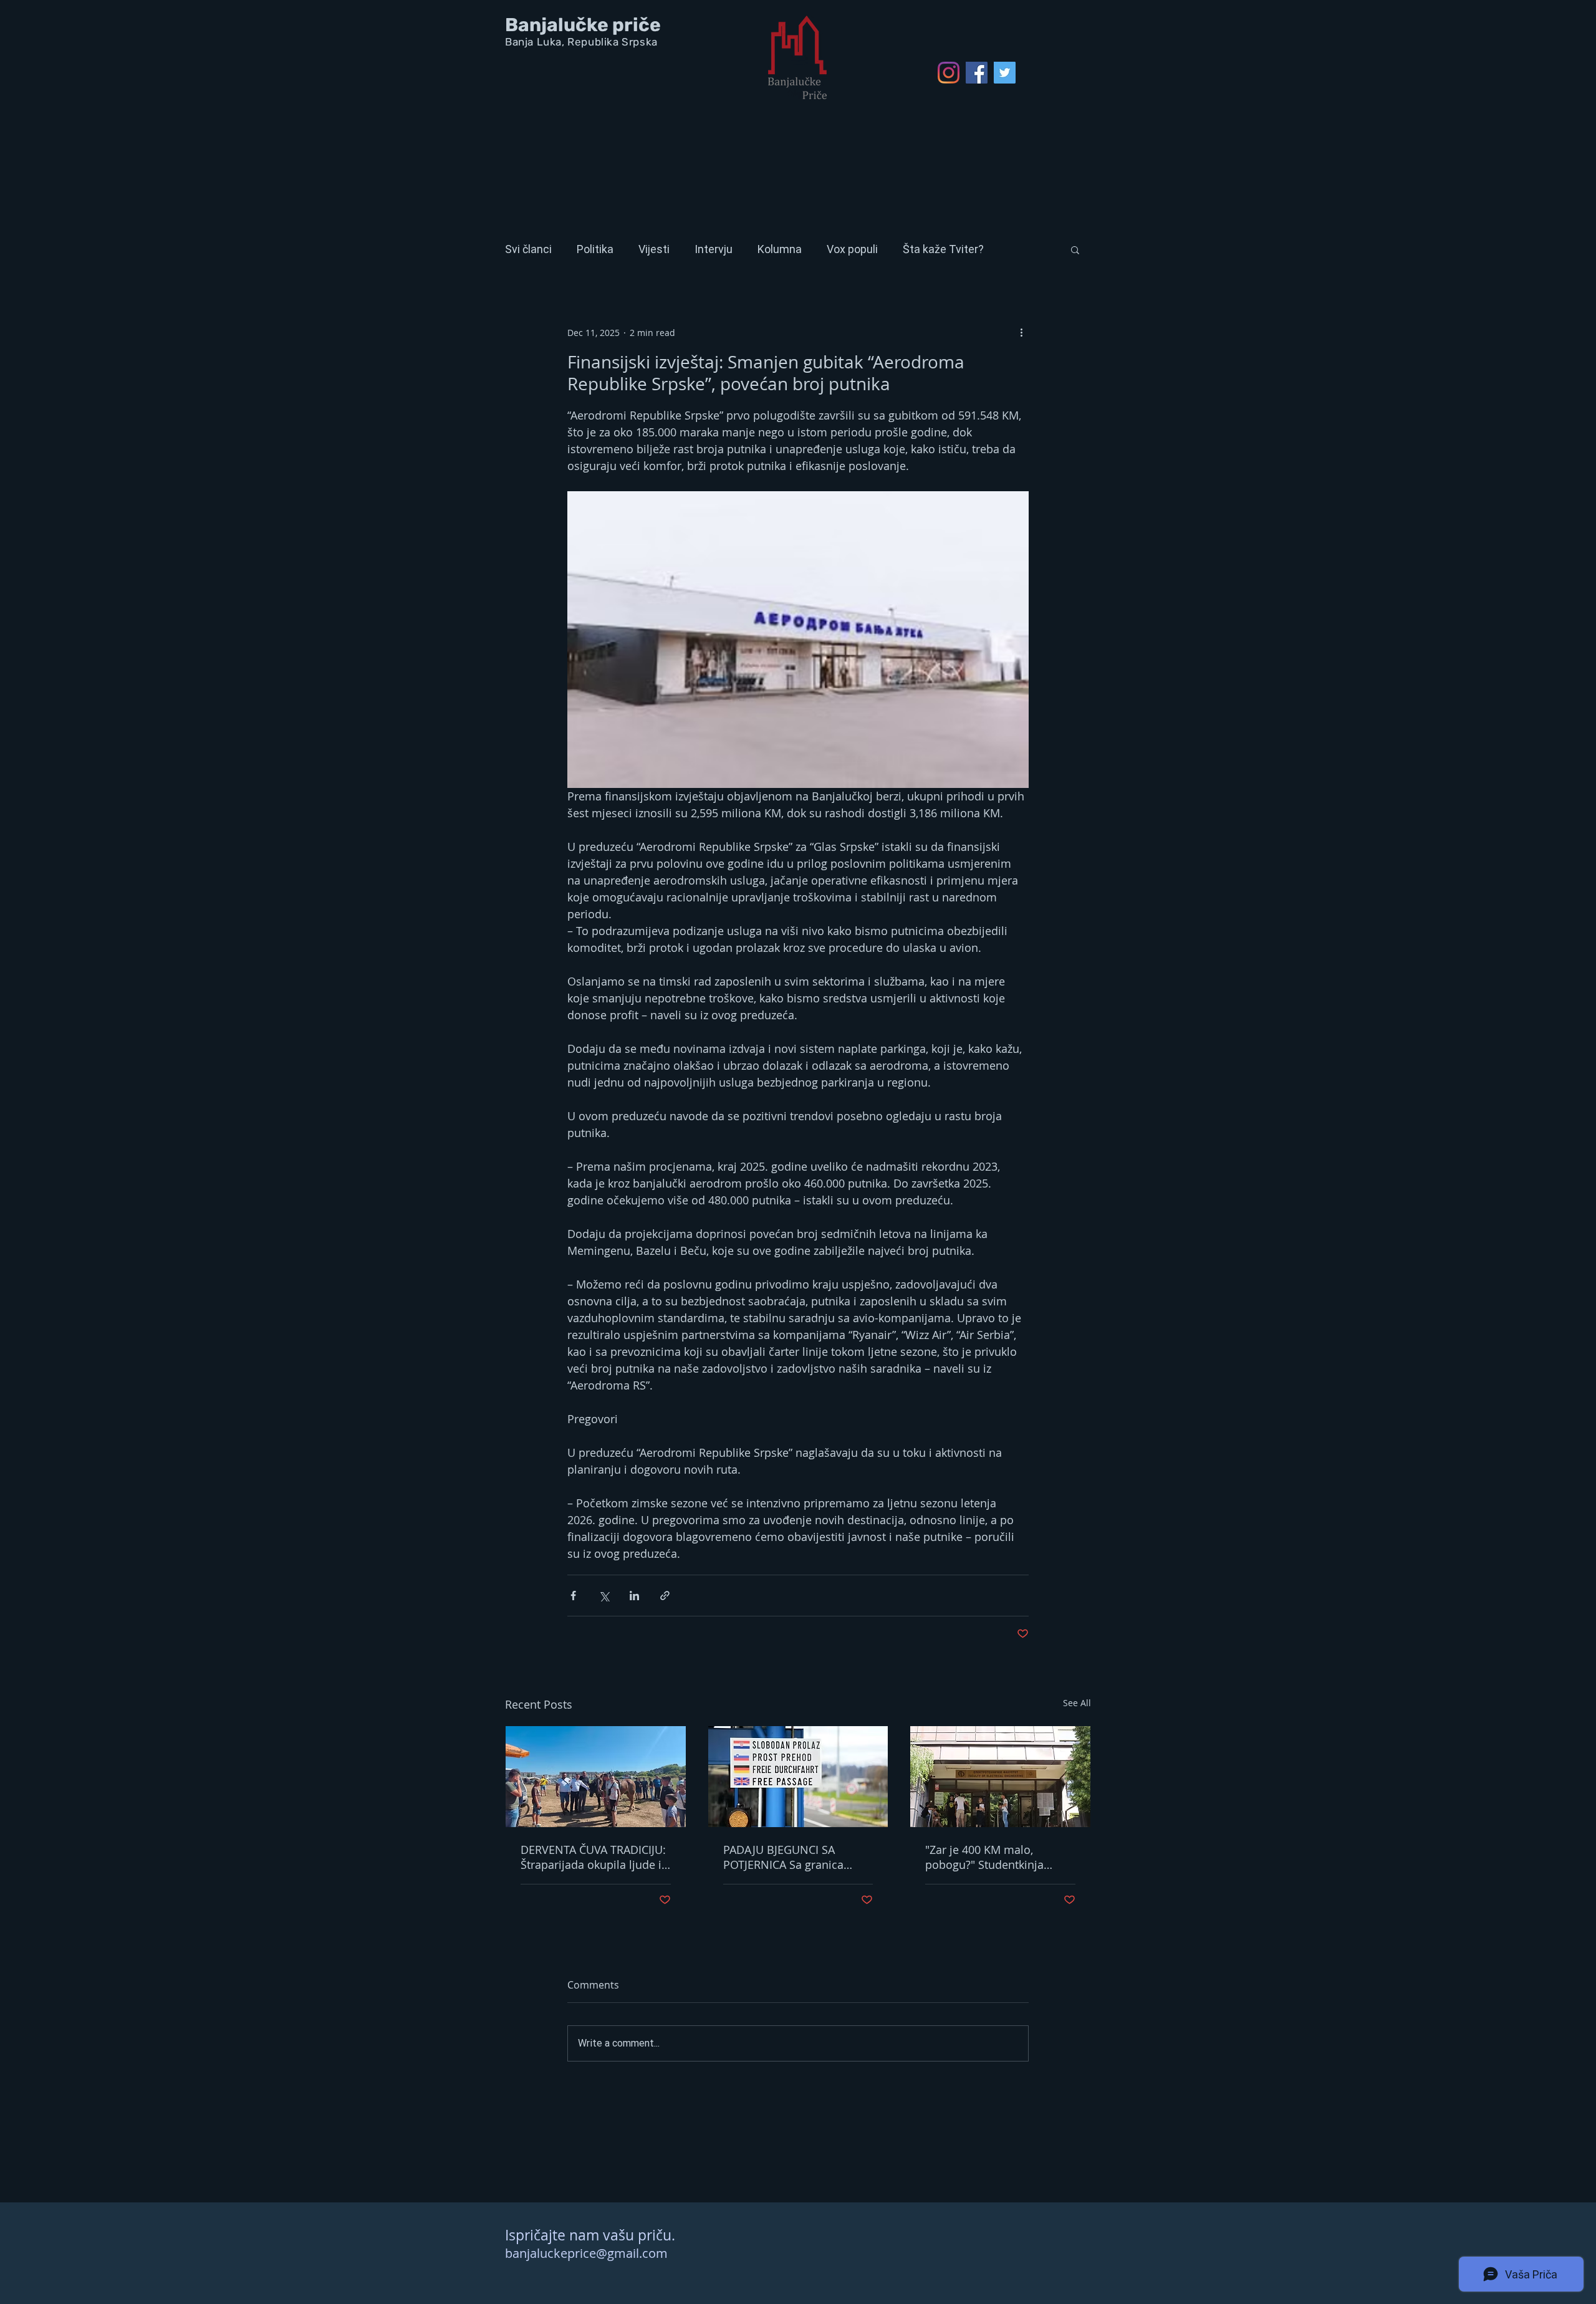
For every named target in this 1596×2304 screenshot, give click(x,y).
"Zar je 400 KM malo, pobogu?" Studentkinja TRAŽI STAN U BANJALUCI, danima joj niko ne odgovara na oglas (992, 1857)
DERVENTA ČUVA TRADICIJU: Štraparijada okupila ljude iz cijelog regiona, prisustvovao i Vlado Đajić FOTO (594, 1857)
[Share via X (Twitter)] (604, 1596)
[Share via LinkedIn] (634, 1596)
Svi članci (528, 249)
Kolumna (780, 249)
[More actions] (1021, 332)
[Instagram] (949, 73)
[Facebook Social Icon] (977, 73)
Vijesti (654, 249)
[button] (1075, 249)
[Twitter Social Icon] (1005, 73)
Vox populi (852, 249)
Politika (595, 249)
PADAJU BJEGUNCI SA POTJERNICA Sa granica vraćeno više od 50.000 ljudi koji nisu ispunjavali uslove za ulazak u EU (796, 1857)
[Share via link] (665, 1596)
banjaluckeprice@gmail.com (586, 2253)
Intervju (714, 249)
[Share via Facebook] (573, 1596)
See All (1077, 1703)
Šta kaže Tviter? (943, 249)
